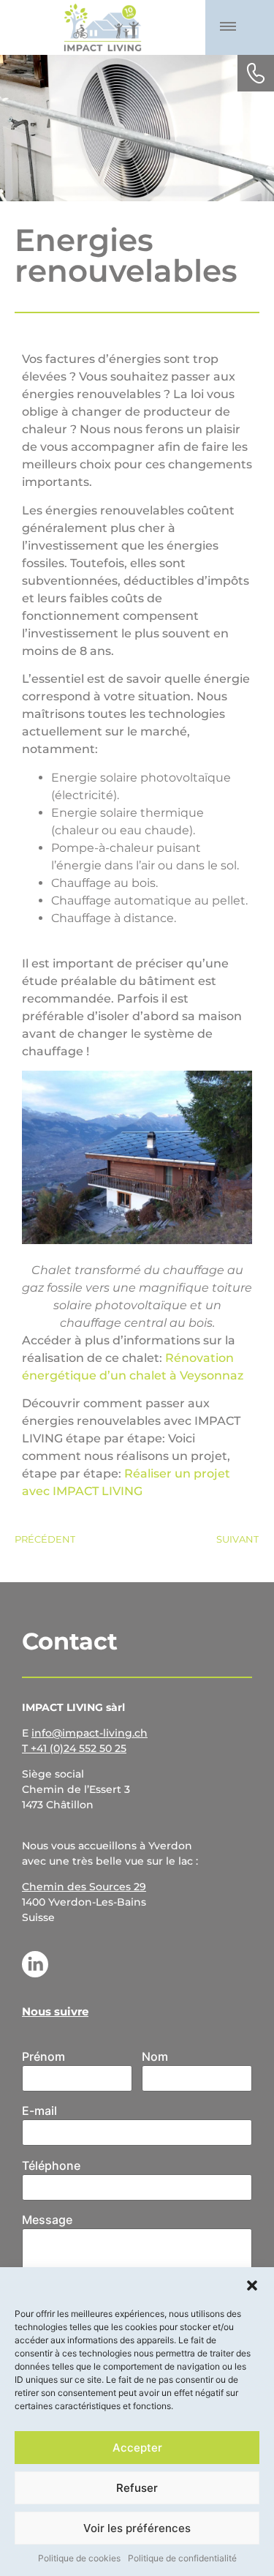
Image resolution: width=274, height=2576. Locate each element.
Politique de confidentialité (182, 2558)
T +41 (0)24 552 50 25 (74, 1748)
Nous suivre (55, 2011)
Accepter (137, 2448)
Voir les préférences (137, 2528)
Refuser (137, 2488)
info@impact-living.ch (90, 1733)
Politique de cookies (79, 2558)
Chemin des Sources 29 (84, 1887)
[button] (252, 2285)
